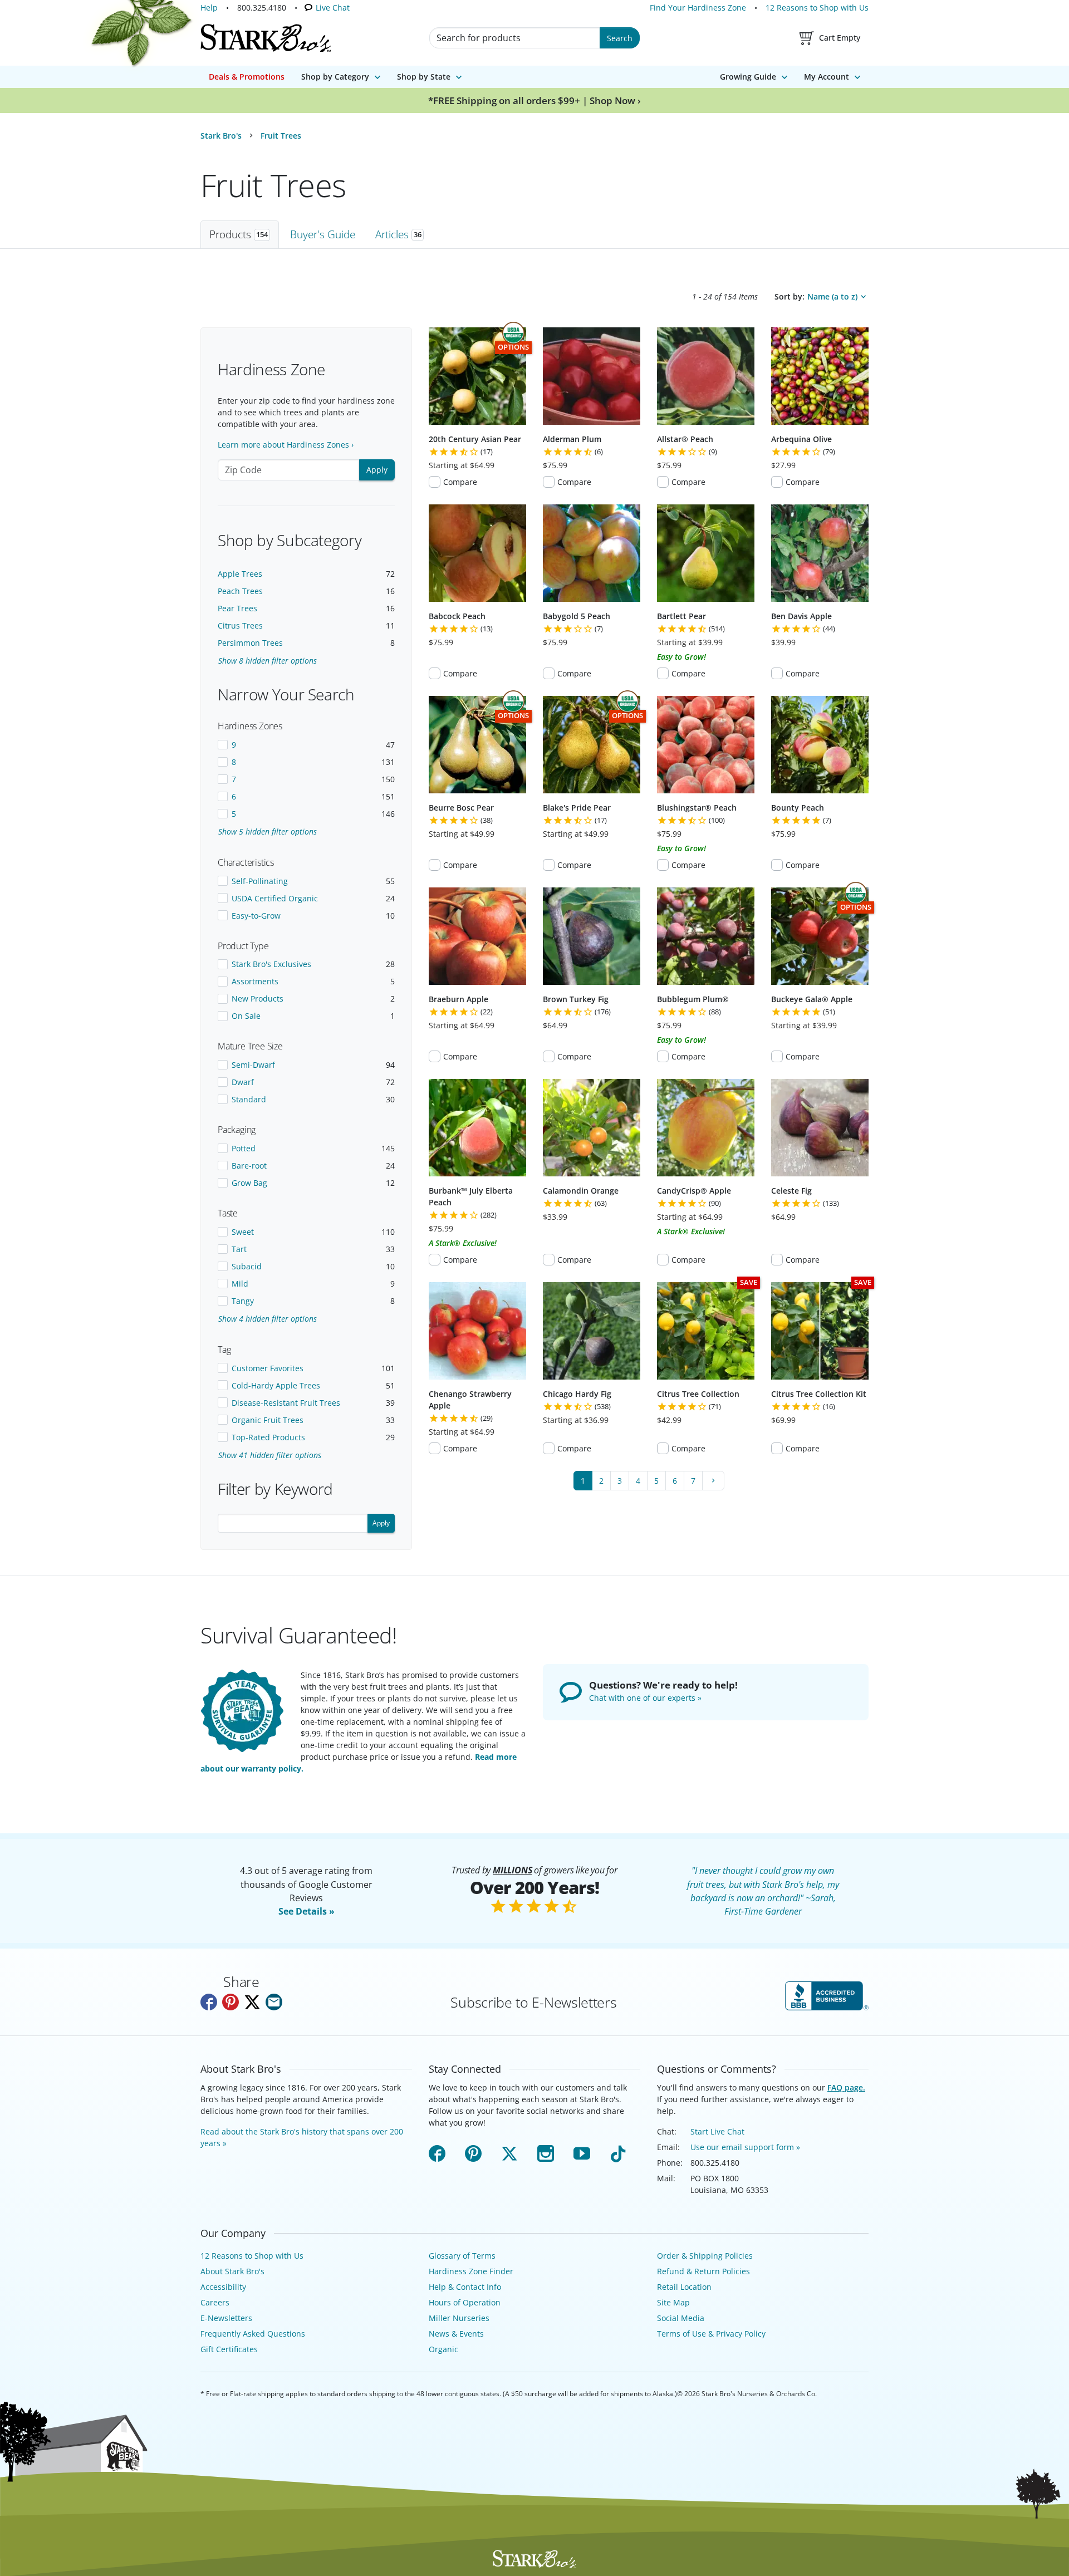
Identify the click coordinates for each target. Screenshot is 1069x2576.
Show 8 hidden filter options (268, 661)
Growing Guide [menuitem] (748, 77)
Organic (443, 2349)
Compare (460, 482)
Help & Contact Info (465, 2287)
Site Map (673, 2302)
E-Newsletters (226, 2318)
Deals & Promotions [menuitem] (247, 77)
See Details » (307, 1923)
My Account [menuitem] (827, 77)
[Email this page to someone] (274, 2014)
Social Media (680, 2318)
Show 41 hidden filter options (270, 1455)
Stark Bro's (221, 136)
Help (209, 8)
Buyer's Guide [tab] (323, 234)
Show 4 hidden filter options (268, 1319)
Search (620, 38)
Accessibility (222, 2287)
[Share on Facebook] (209, 2014)
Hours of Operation (464, 2302)
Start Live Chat (717, 2131)
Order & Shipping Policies (702, 2256)
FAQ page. (841, 2099)
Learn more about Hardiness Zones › (284, 445)
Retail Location (684, 2287)
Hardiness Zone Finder (469, 2271)
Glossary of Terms (462, 2256)
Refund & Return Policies (702, 2271)
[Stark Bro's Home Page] (266, 38)
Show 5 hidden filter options (268, 831)
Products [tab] (239, 234)
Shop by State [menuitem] (424, 77)
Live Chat (330, 8)
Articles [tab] (398, 234)
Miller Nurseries (457, 2318)
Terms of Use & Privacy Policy (712, 2334)
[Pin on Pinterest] (231, 2014)
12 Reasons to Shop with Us (818, 8)
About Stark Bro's (232, 2271)
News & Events (456, 2334)
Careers (214, 2302)
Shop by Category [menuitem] (335, 77)
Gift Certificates (228, 2349)
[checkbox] (306, 745)
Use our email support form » (744, 2147)
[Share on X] (252, 2014)
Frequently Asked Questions (251, 2334)
